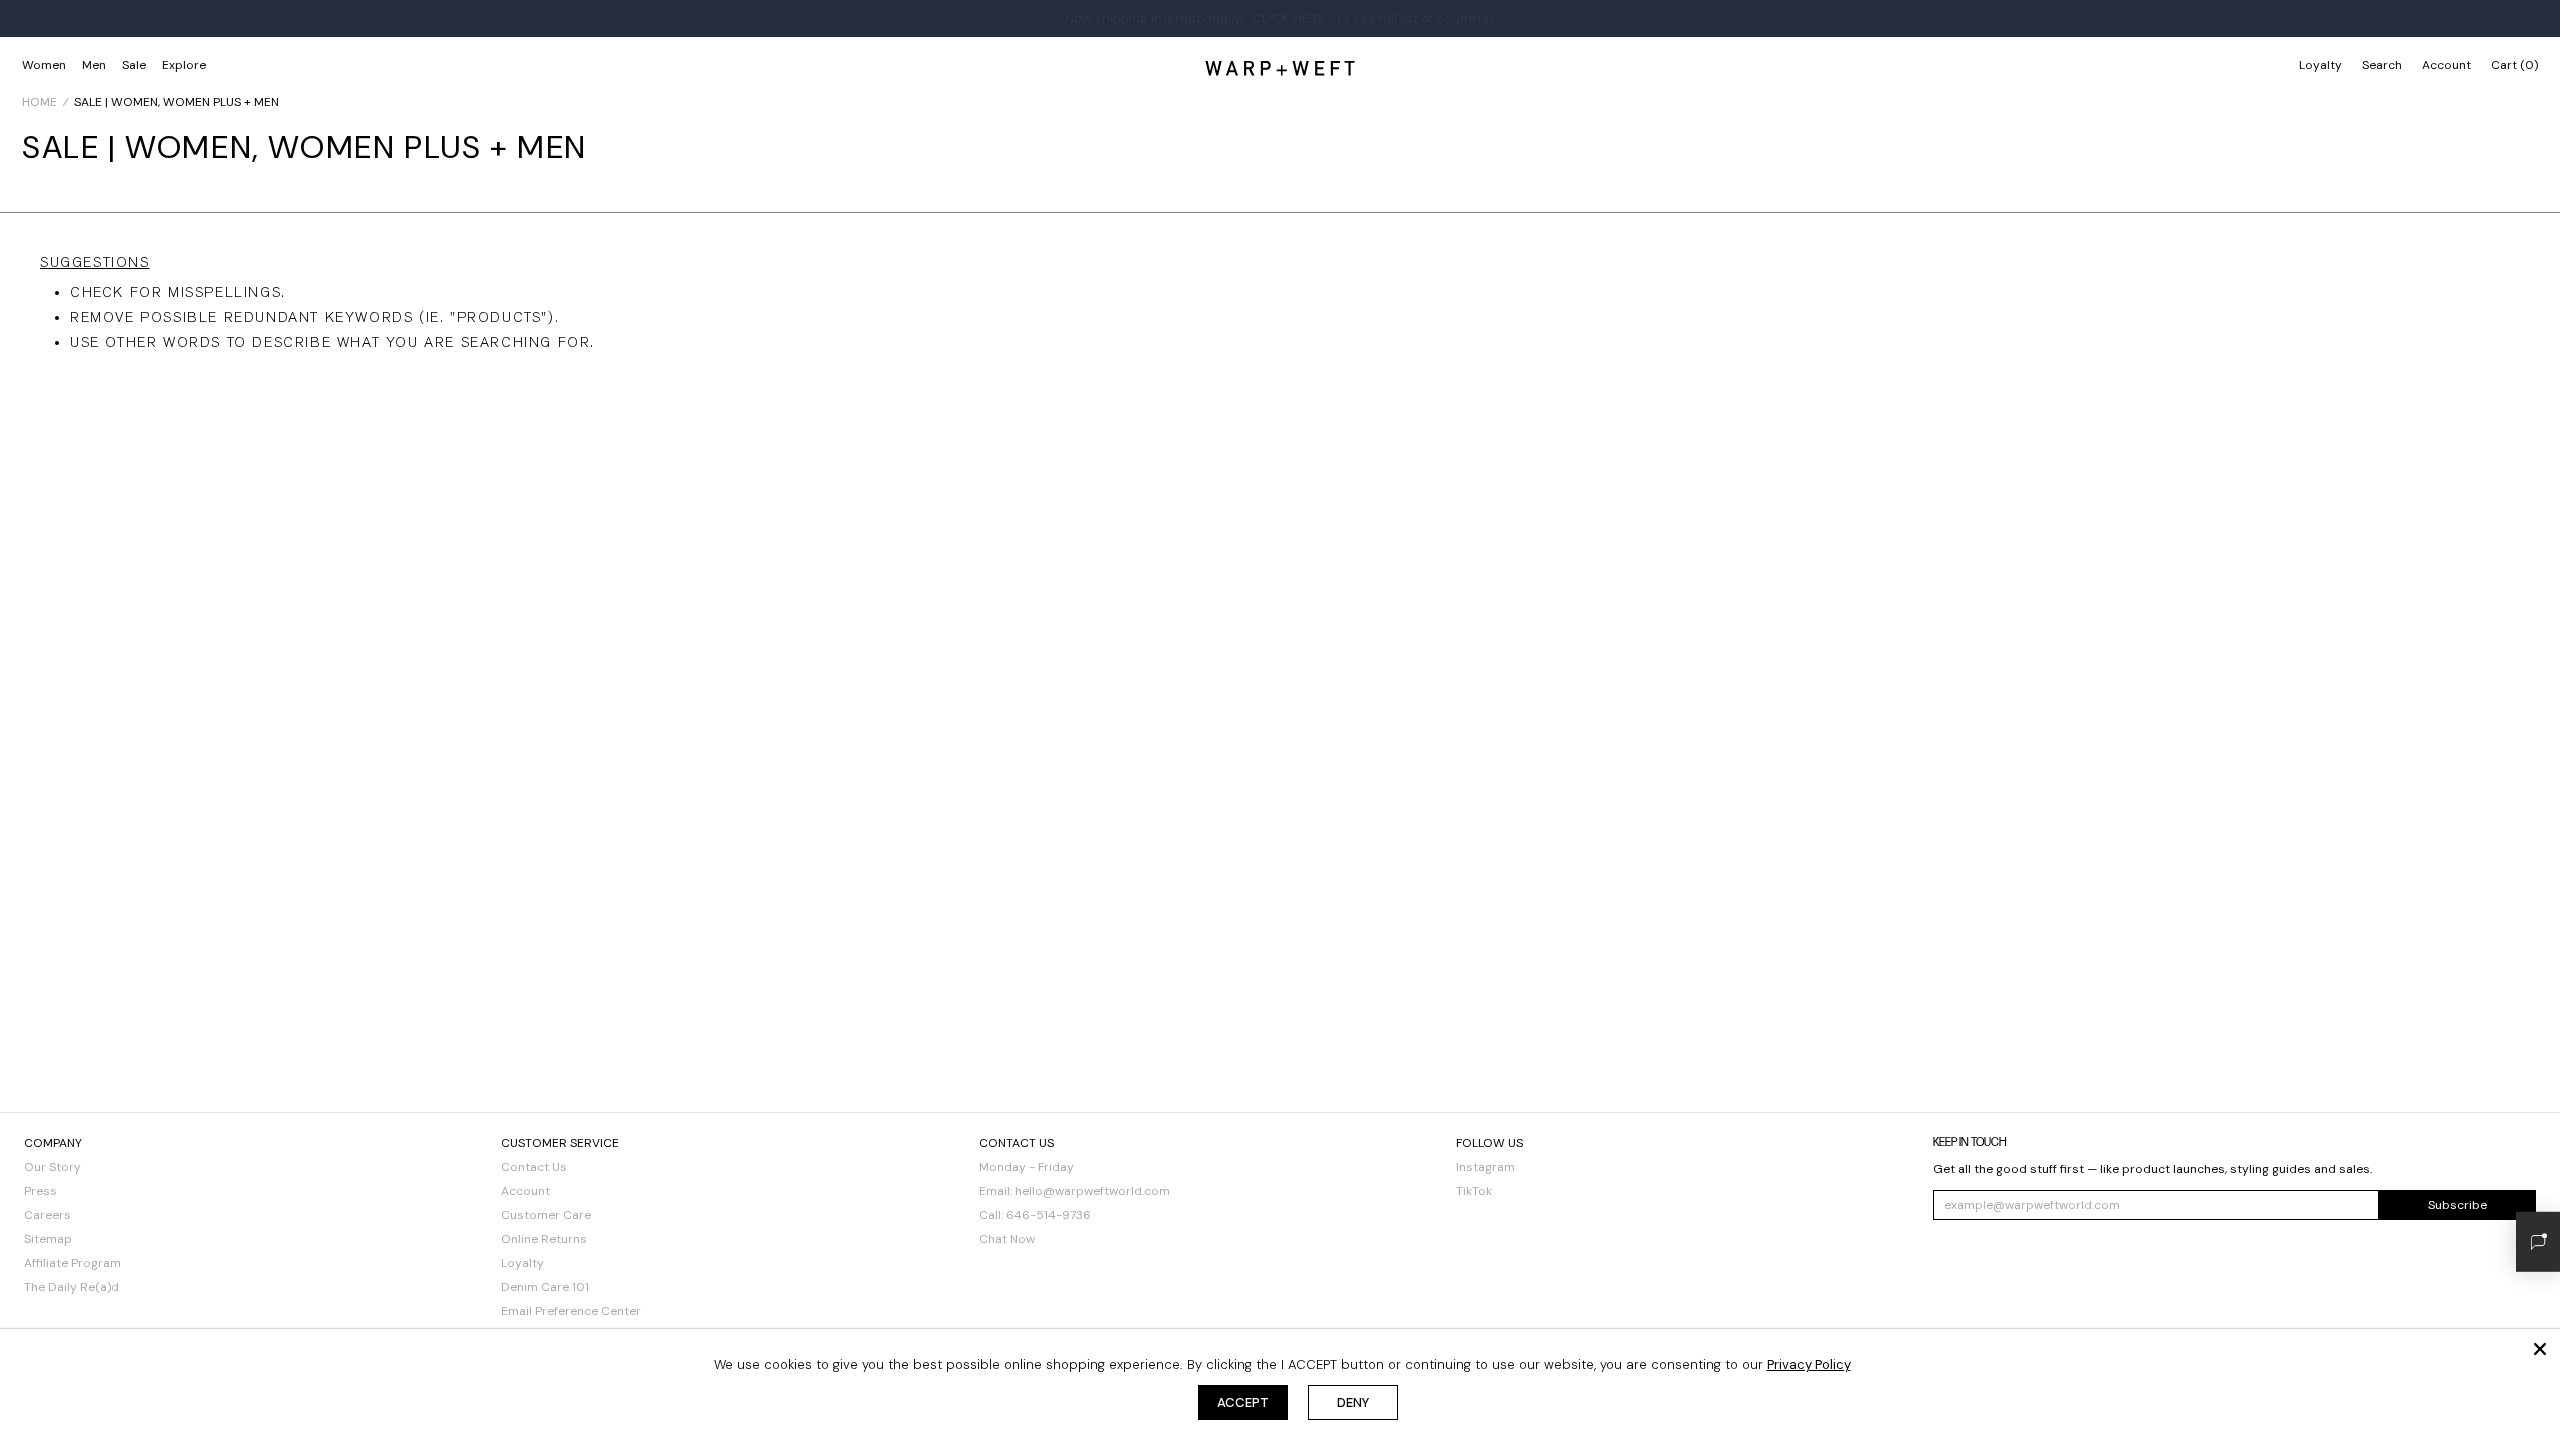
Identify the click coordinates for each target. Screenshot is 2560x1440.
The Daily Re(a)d (71, 1287)
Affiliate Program (72, 1263)
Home (39, 102)
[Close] (2540, 1349)
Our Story (52, 1167)
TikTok (1474, 1191)
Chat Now (1007, 1239)
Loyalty (2320, 65)
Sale (134, 65)
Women (44, 65)
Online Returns (544, 1239)
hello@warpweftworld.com (1092, 1191)
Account (525, 1191)
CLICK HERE (1288, 18)
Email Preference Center (571, 1311)
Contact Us (534, 1167)
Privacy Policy (1809, 1364)
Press (40, 1191)
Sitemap (48, 1239)
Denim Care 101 (545, 1287)
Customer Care (546, 1215)
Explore (184, 65)
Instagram (1485, 1167)
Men (94, 65)
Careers (47, 1215)
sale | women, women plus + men (176, 102)
